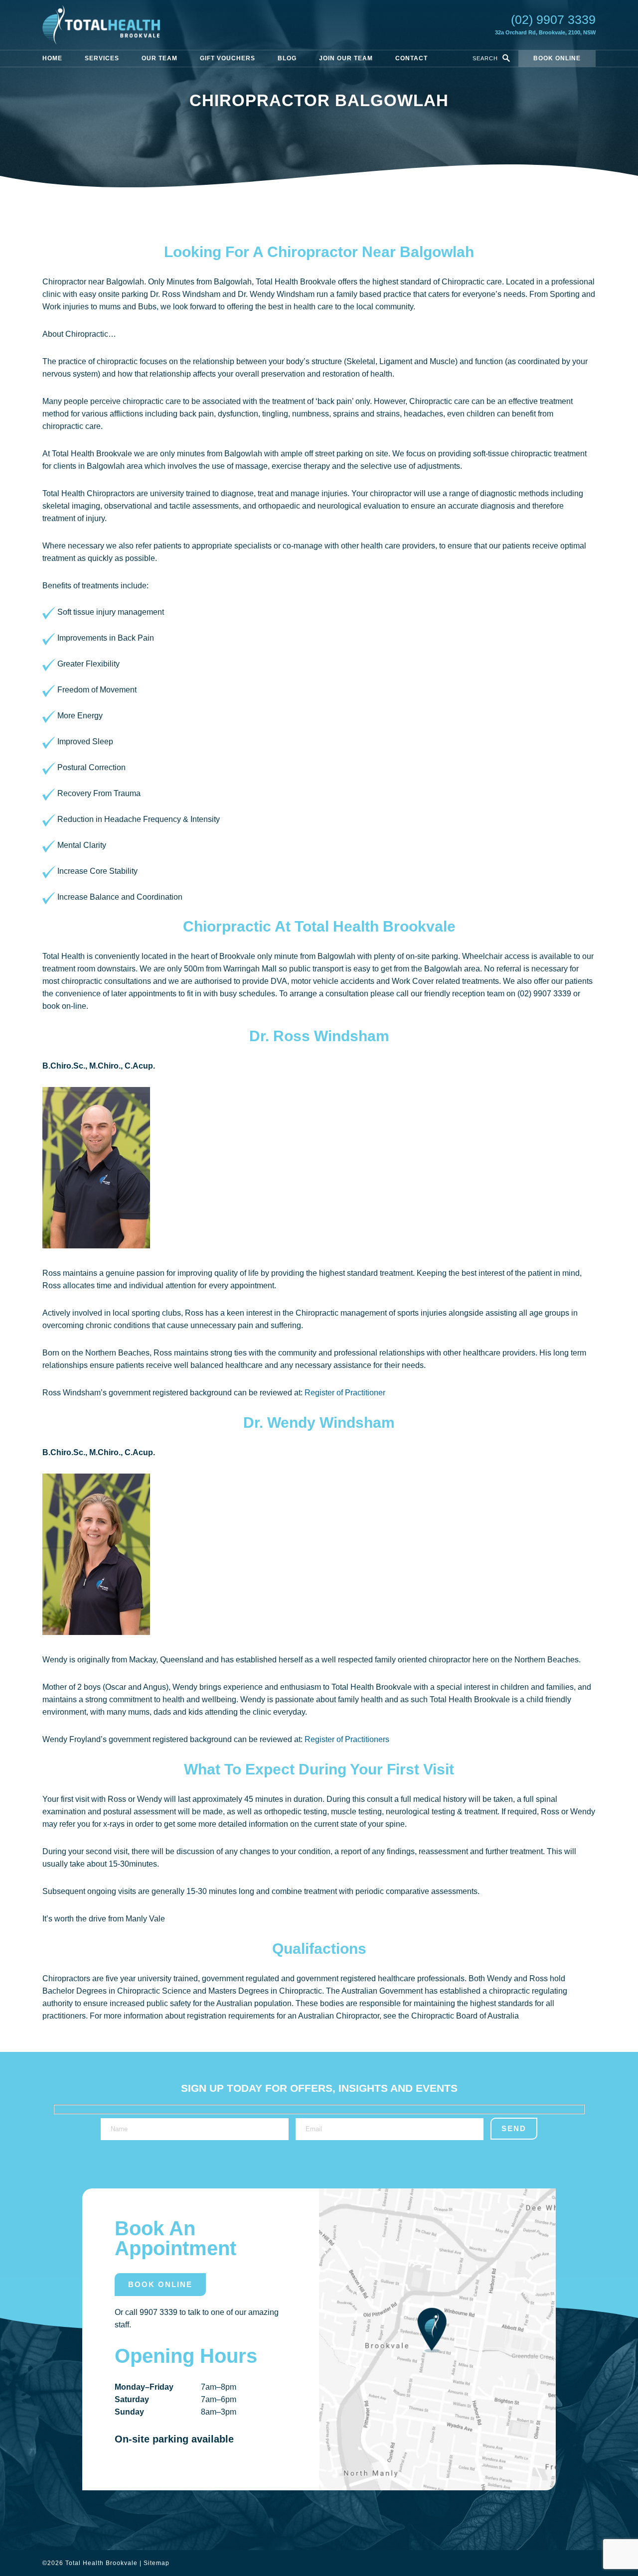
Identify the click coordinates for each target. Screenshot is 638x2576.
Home (52, 58)
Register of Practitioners (347, 1739)
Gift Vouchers (228, 58)
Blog (287, 58)
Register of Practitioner (345, 1393)
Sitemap (157, 2563)
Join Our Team (346, 58)
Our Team (159, 58)
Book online (557, 58)
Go (506, 58)
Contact (411, 58)
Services (102, 58)
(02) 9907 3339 (553, 19)
